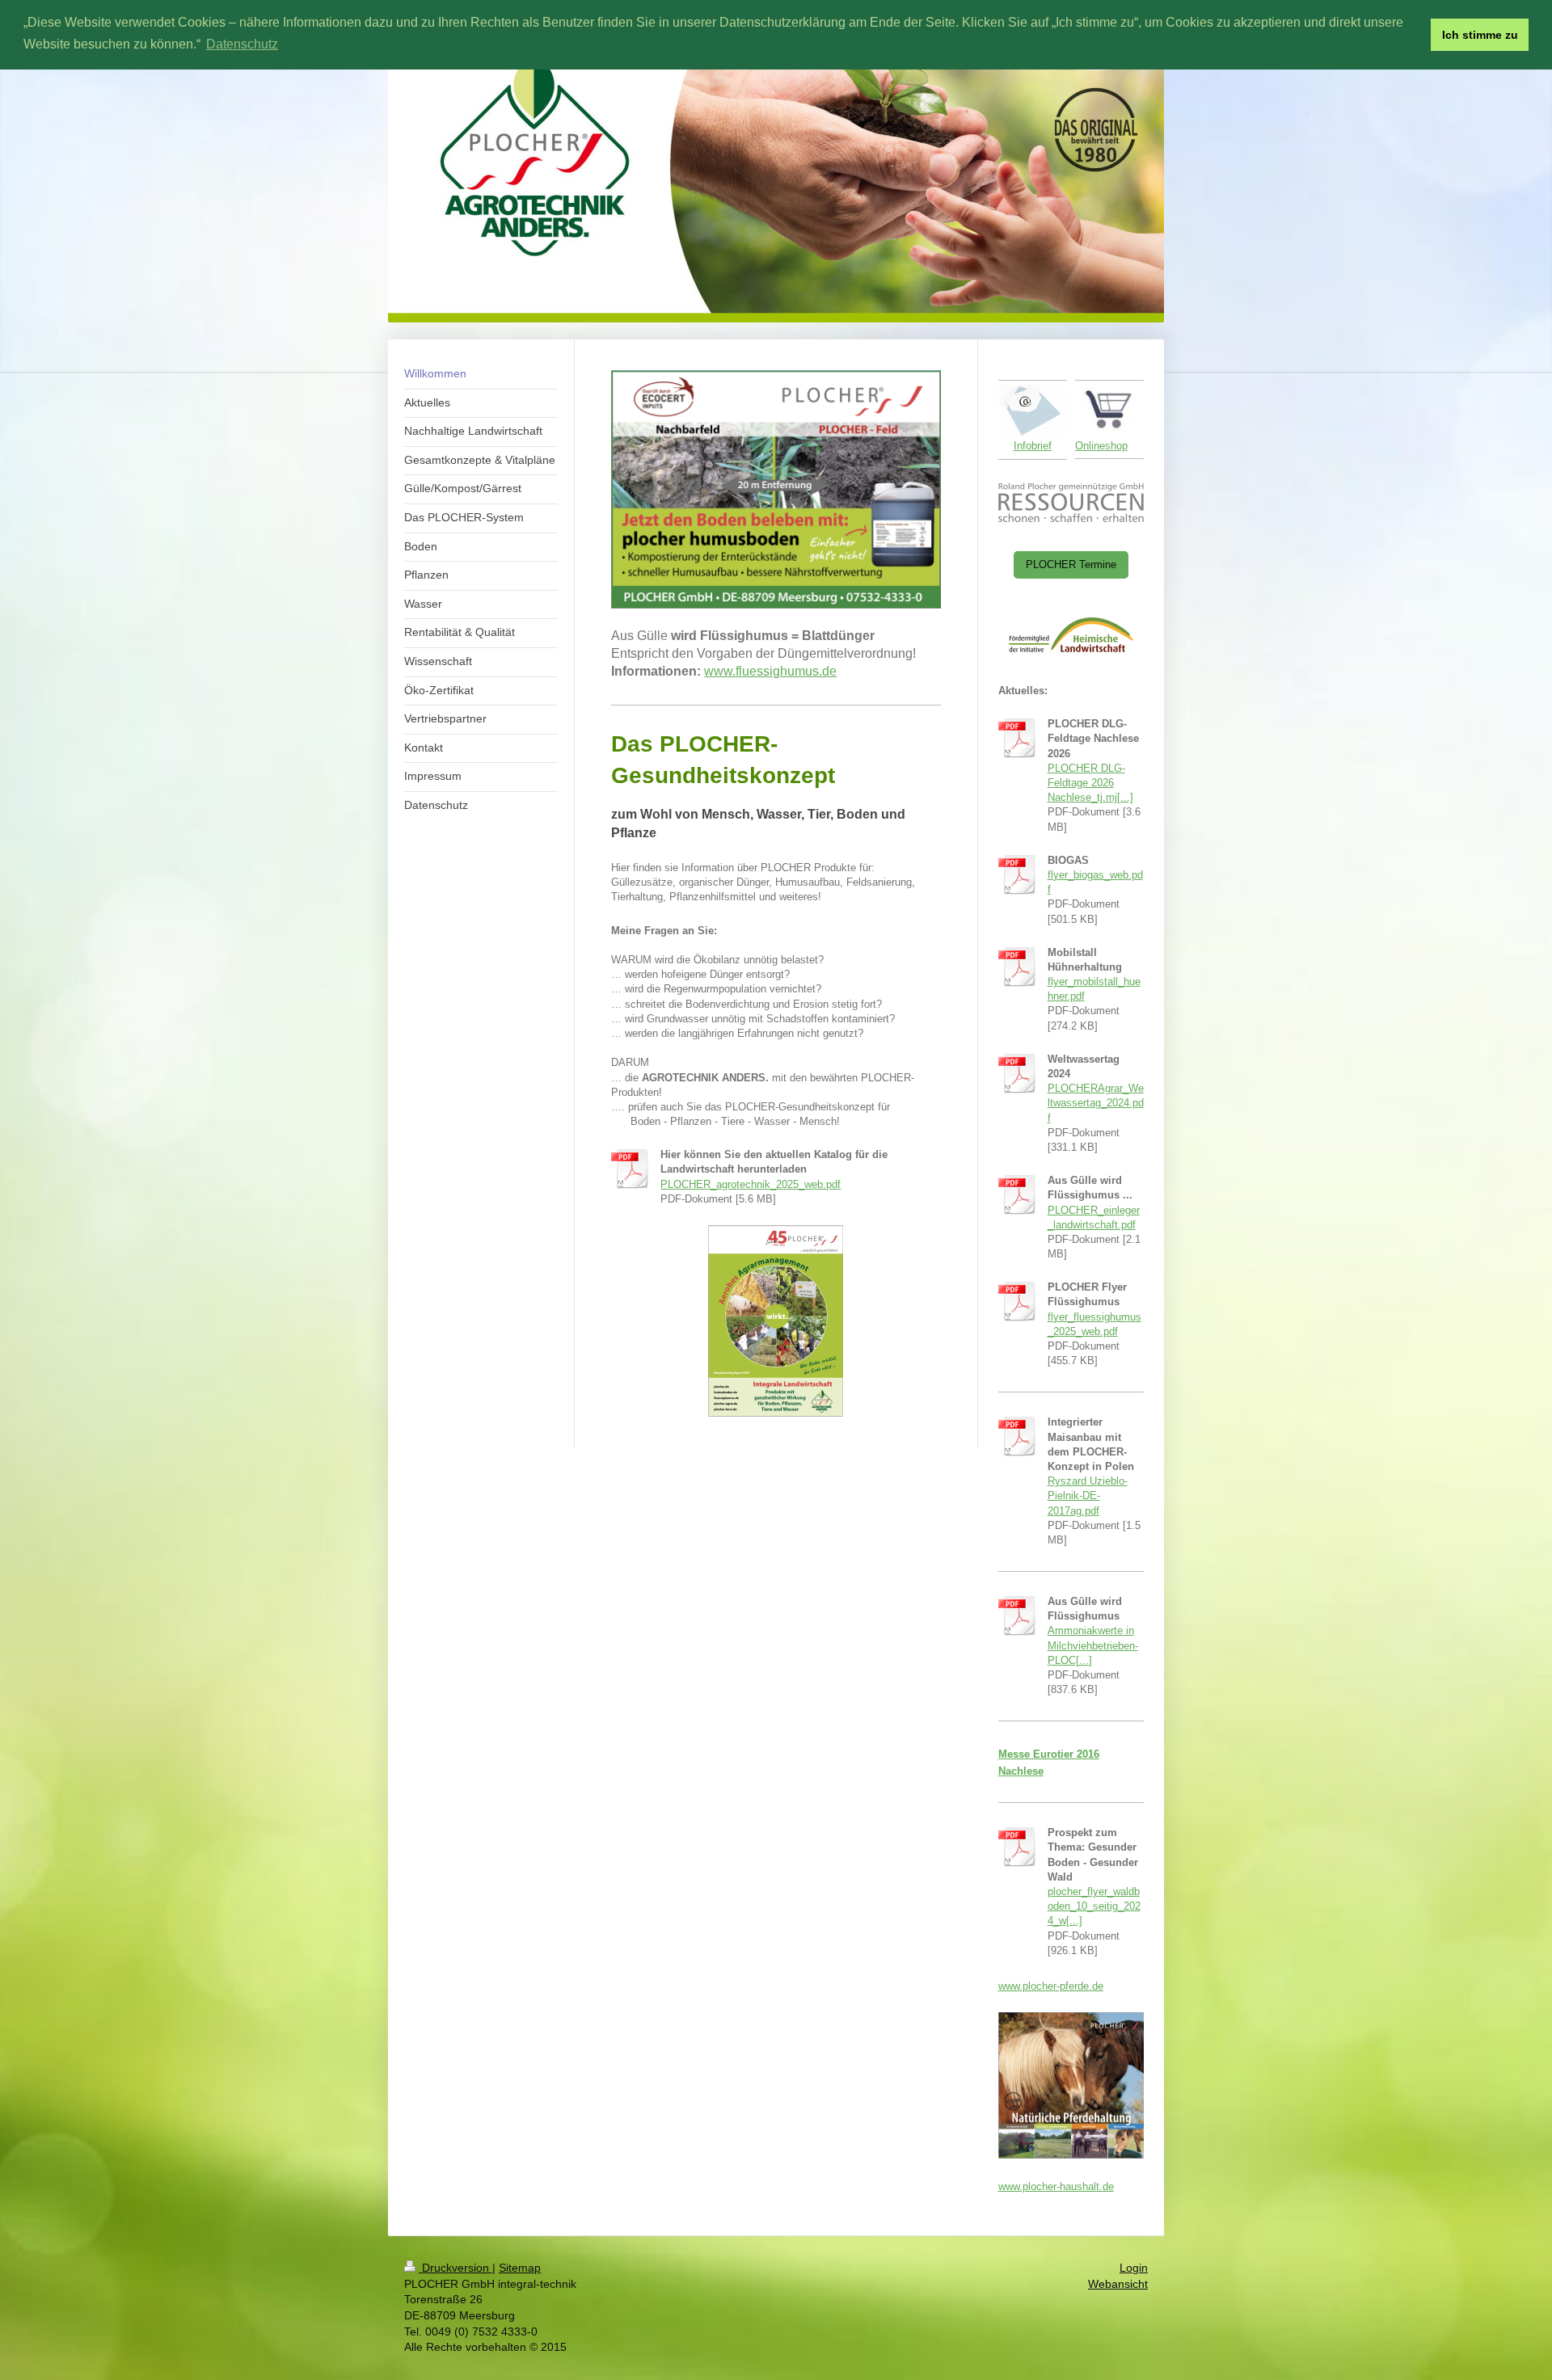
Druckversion (455, 2268)
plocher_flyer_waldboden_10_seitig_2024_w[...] (1094, 1906)
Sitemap (520, 2268)
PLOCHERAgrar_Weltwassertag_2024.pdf (1096, 1103)
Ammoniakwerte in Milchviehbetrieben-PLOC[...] (1093, 1645)
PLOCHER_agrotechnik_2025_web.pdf (751, 1184)
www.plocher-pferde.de (1051, 1986)
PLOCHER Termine (1071, 564)
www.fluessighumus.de (770, 671)
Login (1134, 2268)
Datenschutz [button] (242, 44)
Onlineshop (1101, 446)
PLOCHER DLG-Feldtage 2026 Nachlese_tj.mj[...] (1090, 783)
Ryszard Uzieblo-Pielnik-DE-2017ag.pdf (1088, 1495)
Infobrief (1033, 446)
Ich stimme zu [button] (1480, 35)
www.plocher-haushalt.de (1056, 2186)
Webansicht (1118, 2284)
